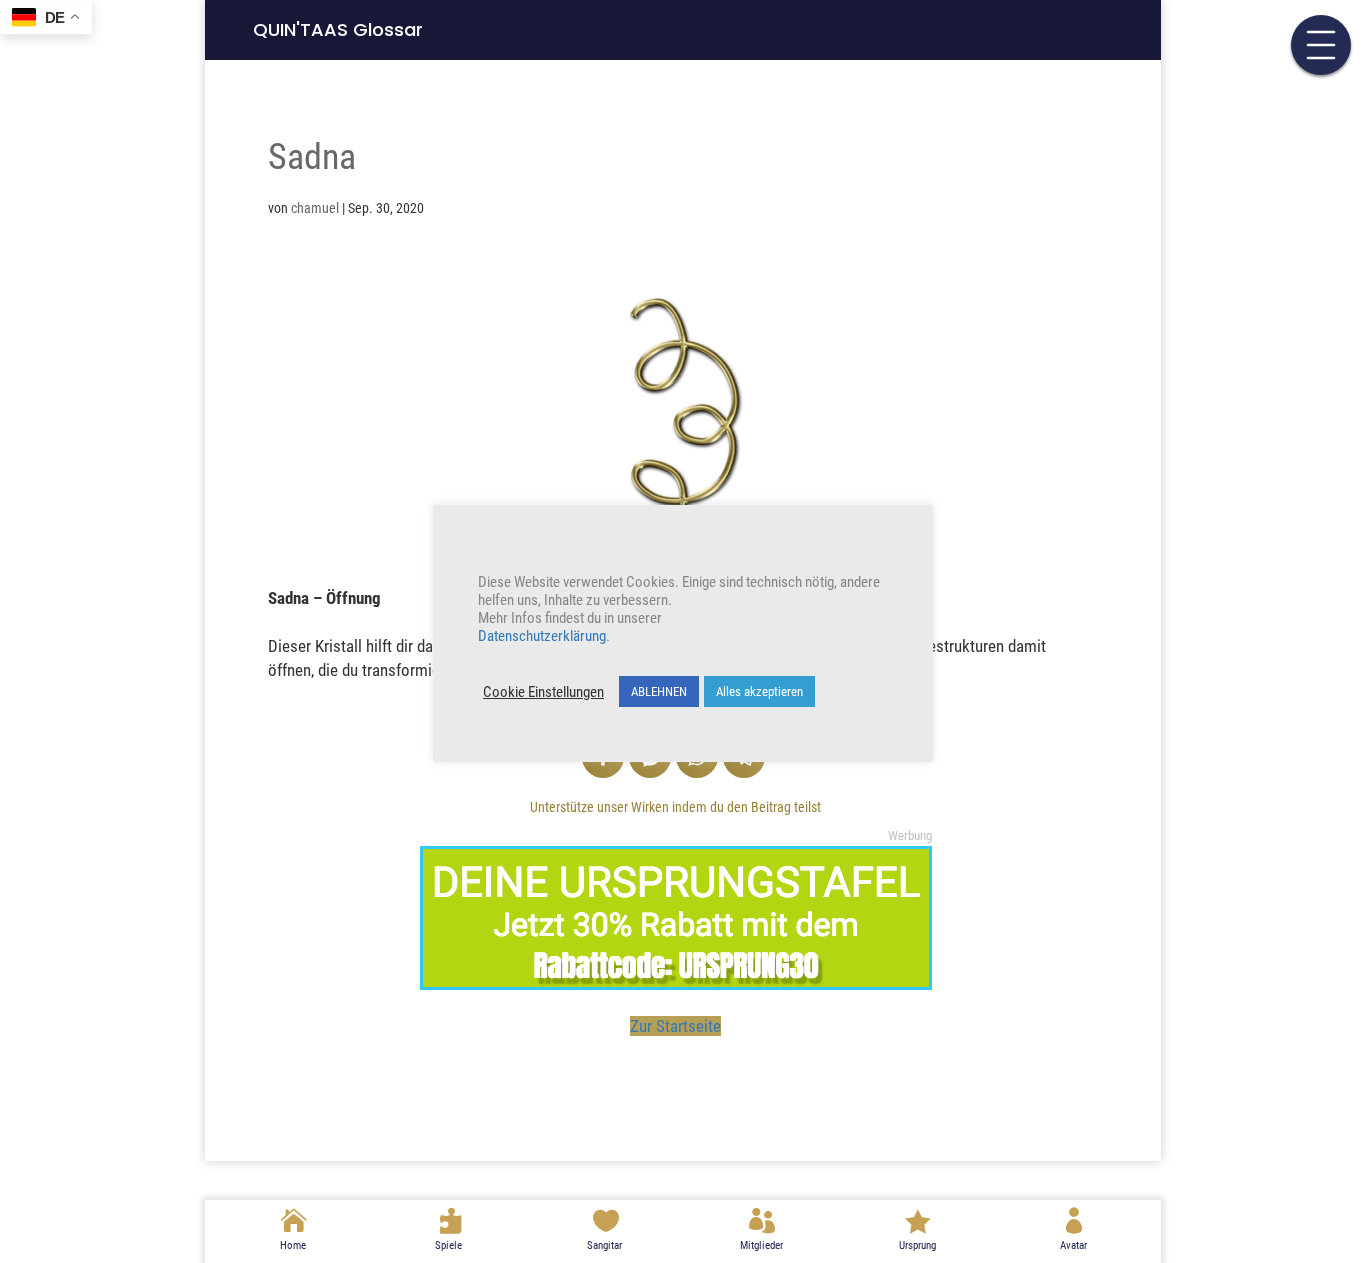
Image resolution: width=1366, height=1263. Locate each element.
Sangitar (604, 1245)
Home (293, 1245)
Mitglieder (761, 1245)
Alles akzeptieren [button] (759, 691)
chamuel (315, 208)
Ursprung (917, 1245)
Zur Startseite (675, 1026)
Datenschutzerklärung (542, 636)
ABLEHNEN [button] (659, 691)
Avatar (1073, 1245)
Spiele (448, 1245)
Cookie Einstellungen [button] (543, 692)
